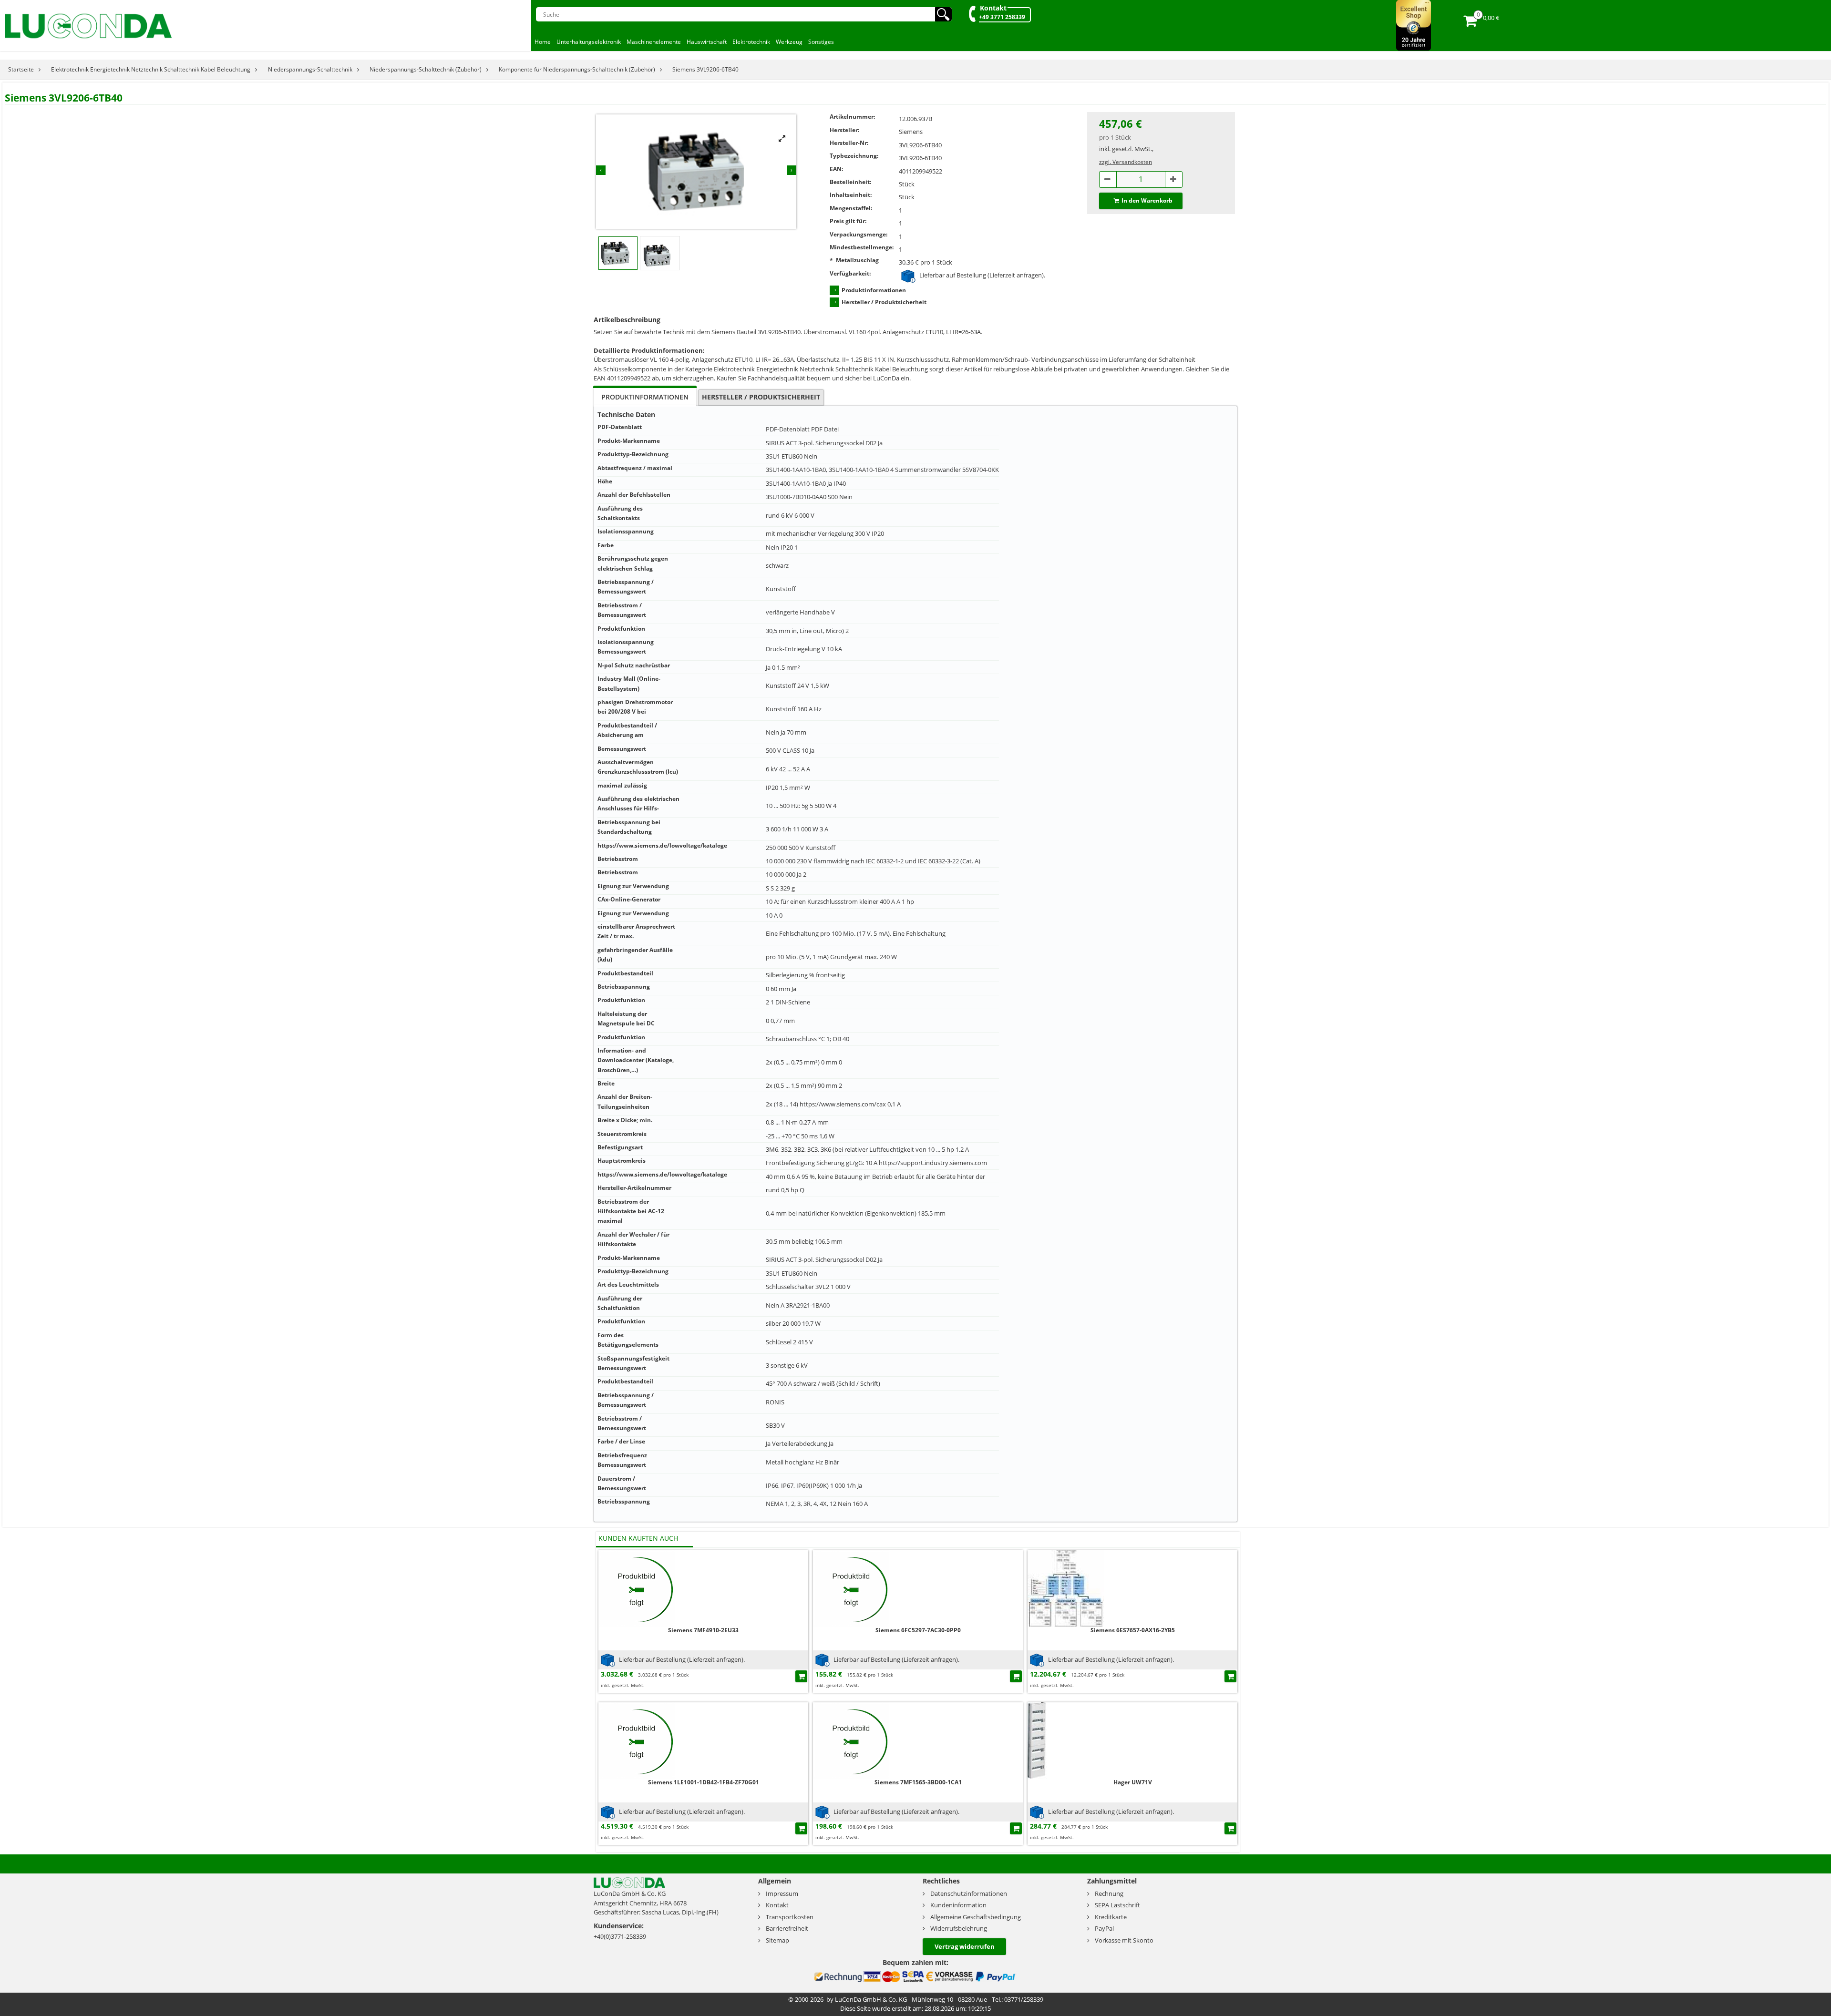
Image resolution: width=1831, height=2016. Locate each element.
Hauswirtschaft (707, 42)
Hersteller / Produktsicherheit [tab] (761, 397)
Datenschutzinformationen (969, 1893)
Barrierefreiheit (787, 1928)
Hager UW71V (1133, 1782)
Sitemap (777, 1940)
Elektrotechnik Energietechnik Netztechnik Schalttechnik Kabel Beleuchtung (151, 69)
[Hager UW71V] (1066, 1740)
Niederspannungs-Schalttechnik (310, 69)
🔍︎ (943, 14)
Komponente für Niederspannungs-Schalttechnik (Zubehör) (577, 69)
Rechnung (1109, 1893)
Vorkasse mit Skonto (1124, 1940)
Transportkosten (790, 1917)
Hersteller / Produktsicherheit (884, 302)
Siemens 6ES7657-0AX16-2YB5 (1133, 1630)
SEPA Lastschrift (1117, 1905)
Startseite (21, 69)
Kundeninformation (958, 1905)
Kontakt (993, 8)
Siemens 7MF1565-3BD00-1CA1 (918, 1782)
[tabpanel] (915, 964)
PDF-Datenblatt (788, 429)
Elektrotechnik (751, 42)
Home (543, 42)
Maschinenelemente (654, 42)
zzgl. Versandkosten (1126, 162)
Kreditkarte (1111, 1917)
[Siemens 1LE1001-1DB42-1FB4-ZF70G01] (637, 1740)
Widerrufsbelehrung (959, 1928)
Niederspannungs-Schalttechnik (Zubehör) (426, 69)
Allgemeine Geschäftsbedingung (976, 1917)
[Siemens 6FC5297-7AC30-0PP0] (851, 1588)
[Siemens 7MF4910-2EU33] (637, 1588)
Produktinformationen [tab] (645, 397)
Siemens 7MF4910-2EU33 (703, 1630)
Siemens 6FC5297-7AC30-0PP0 (918, 1630)
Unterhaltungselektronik (589, 42)
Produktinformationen (874, 290)
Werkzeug (789, 42)
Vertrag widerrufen (965, 1946)
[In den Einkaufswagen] (801, 1676)
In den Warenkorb (1147, 200)
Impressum (782, 1893)
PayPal (1104, 1928)
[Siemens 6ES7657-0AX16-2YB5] (1066, 1588)
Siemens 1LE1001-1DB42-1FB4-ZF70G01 (704, 1782)
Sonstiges (821, 42)
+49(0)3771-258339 (620, 1936)
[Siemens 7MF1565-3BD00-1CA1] (851, 1740)
